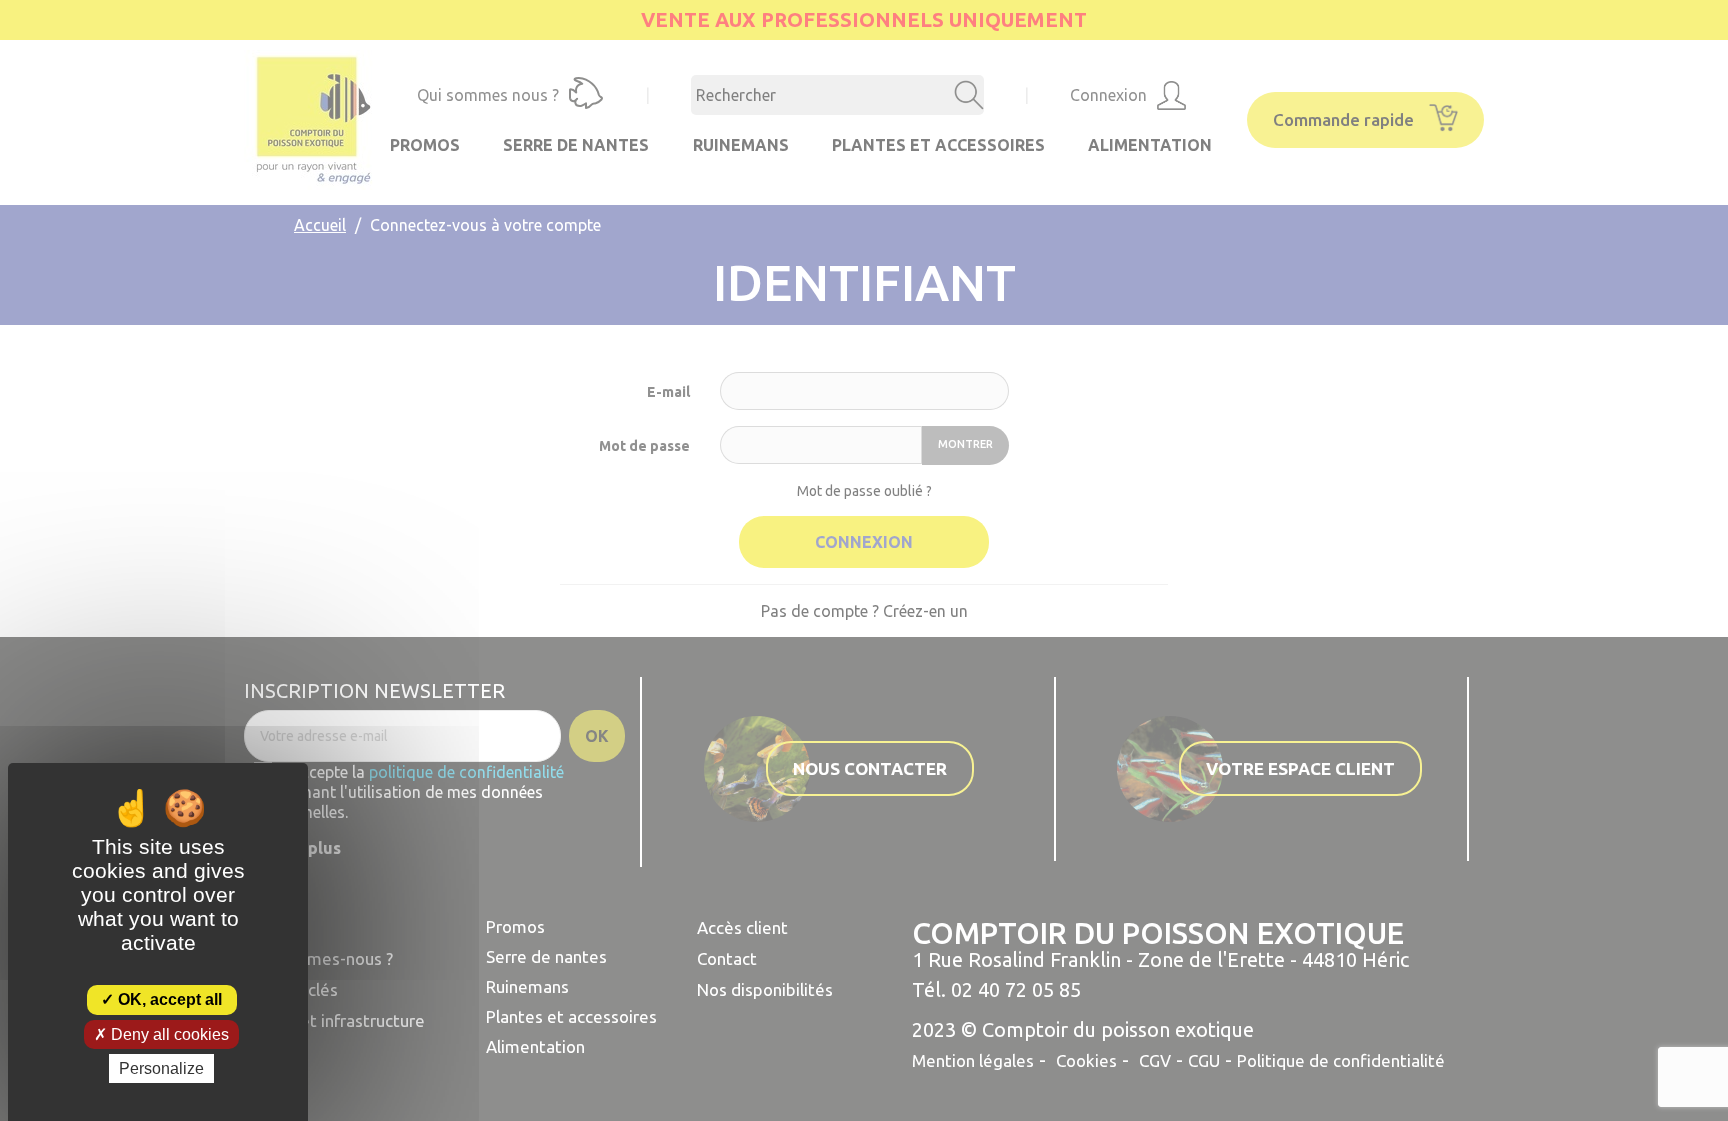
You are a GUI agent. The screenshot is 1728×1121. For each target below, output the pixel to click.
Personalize (161, 1068)
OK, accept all (168, 999)
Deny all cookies (168, 1034)
